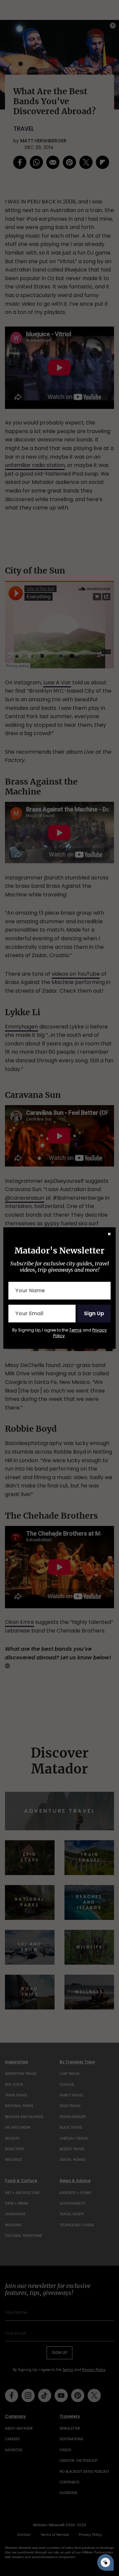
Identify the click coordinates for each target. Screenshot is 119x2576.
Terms (75, 1330)
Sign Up (94, 1313)
